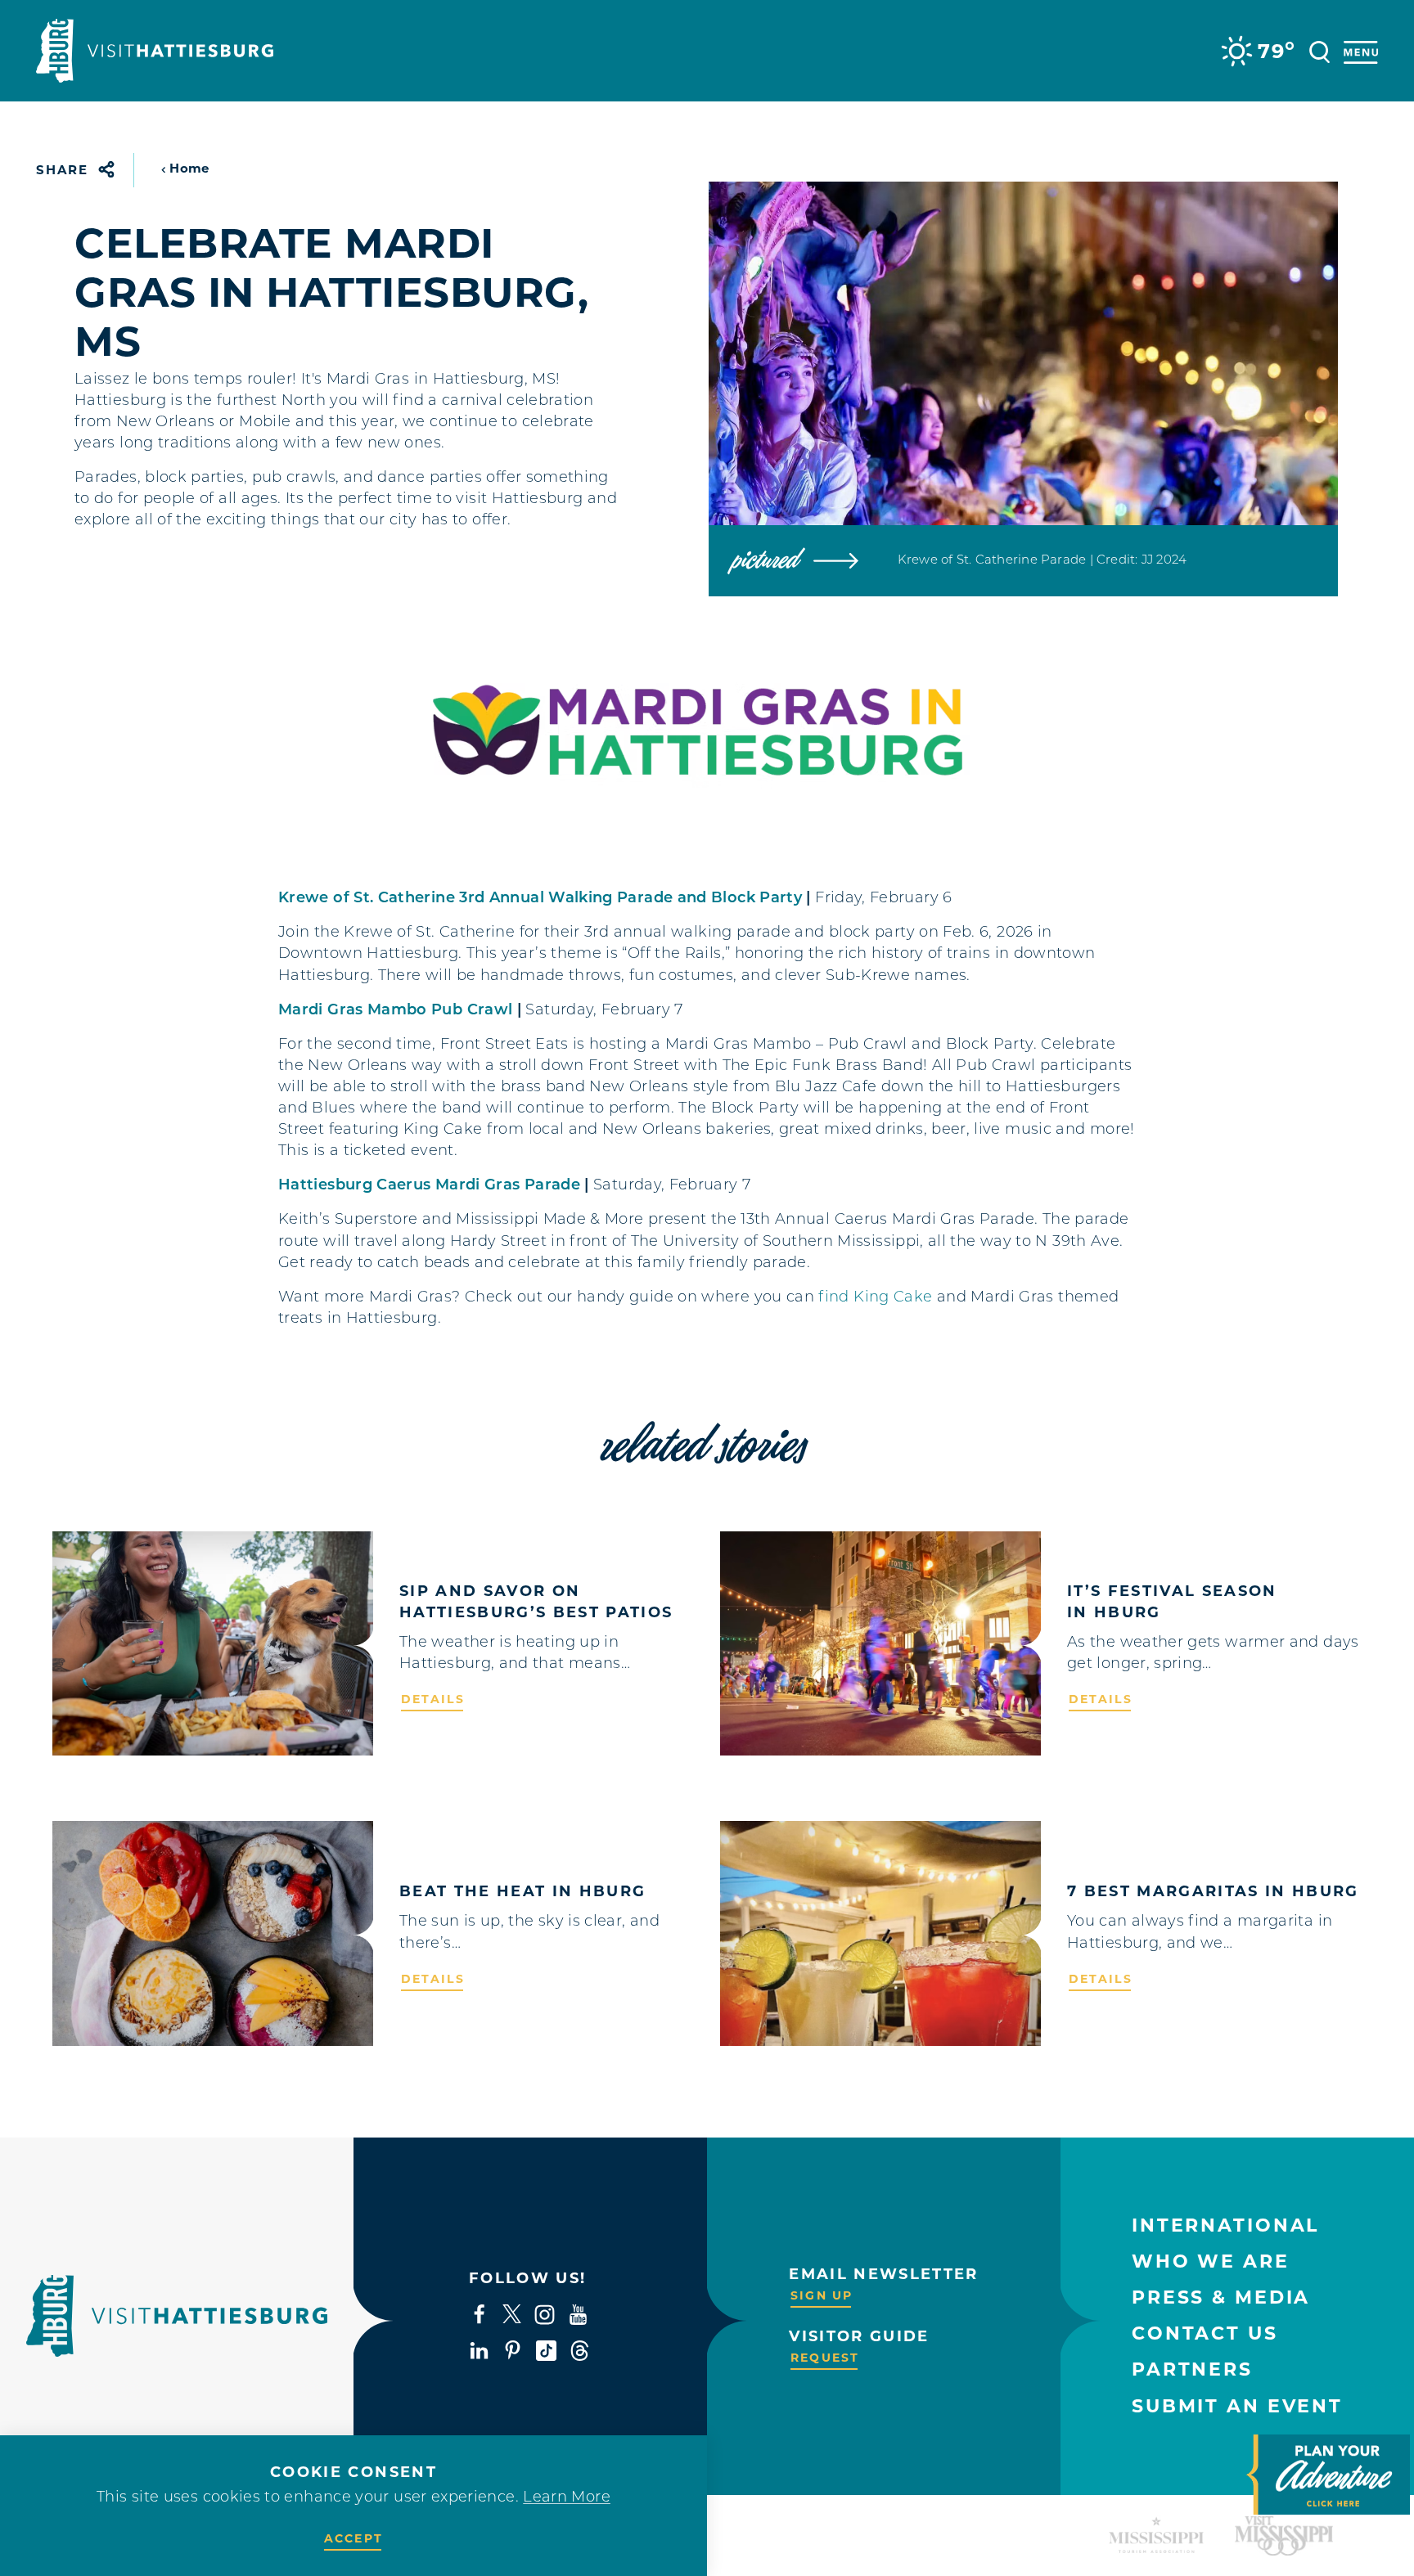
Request (825, 2358)
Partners (1192, 2369)
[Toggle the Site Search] (1319, 50)
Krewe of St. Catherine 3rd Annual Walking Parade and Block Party (540, 899)
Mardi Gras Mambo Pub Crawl (395, 1011)
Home (189, 168)
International (1225, 2225)
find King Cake (875, 1298)
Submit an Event (1237, 2406)
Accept (353, 2538)
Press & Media (1221, 2297)
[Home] (155, 51)
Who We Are (1211, 2261)
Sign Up (822, 2295)
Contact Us (1205, 2333)
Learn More (567, 2498)
